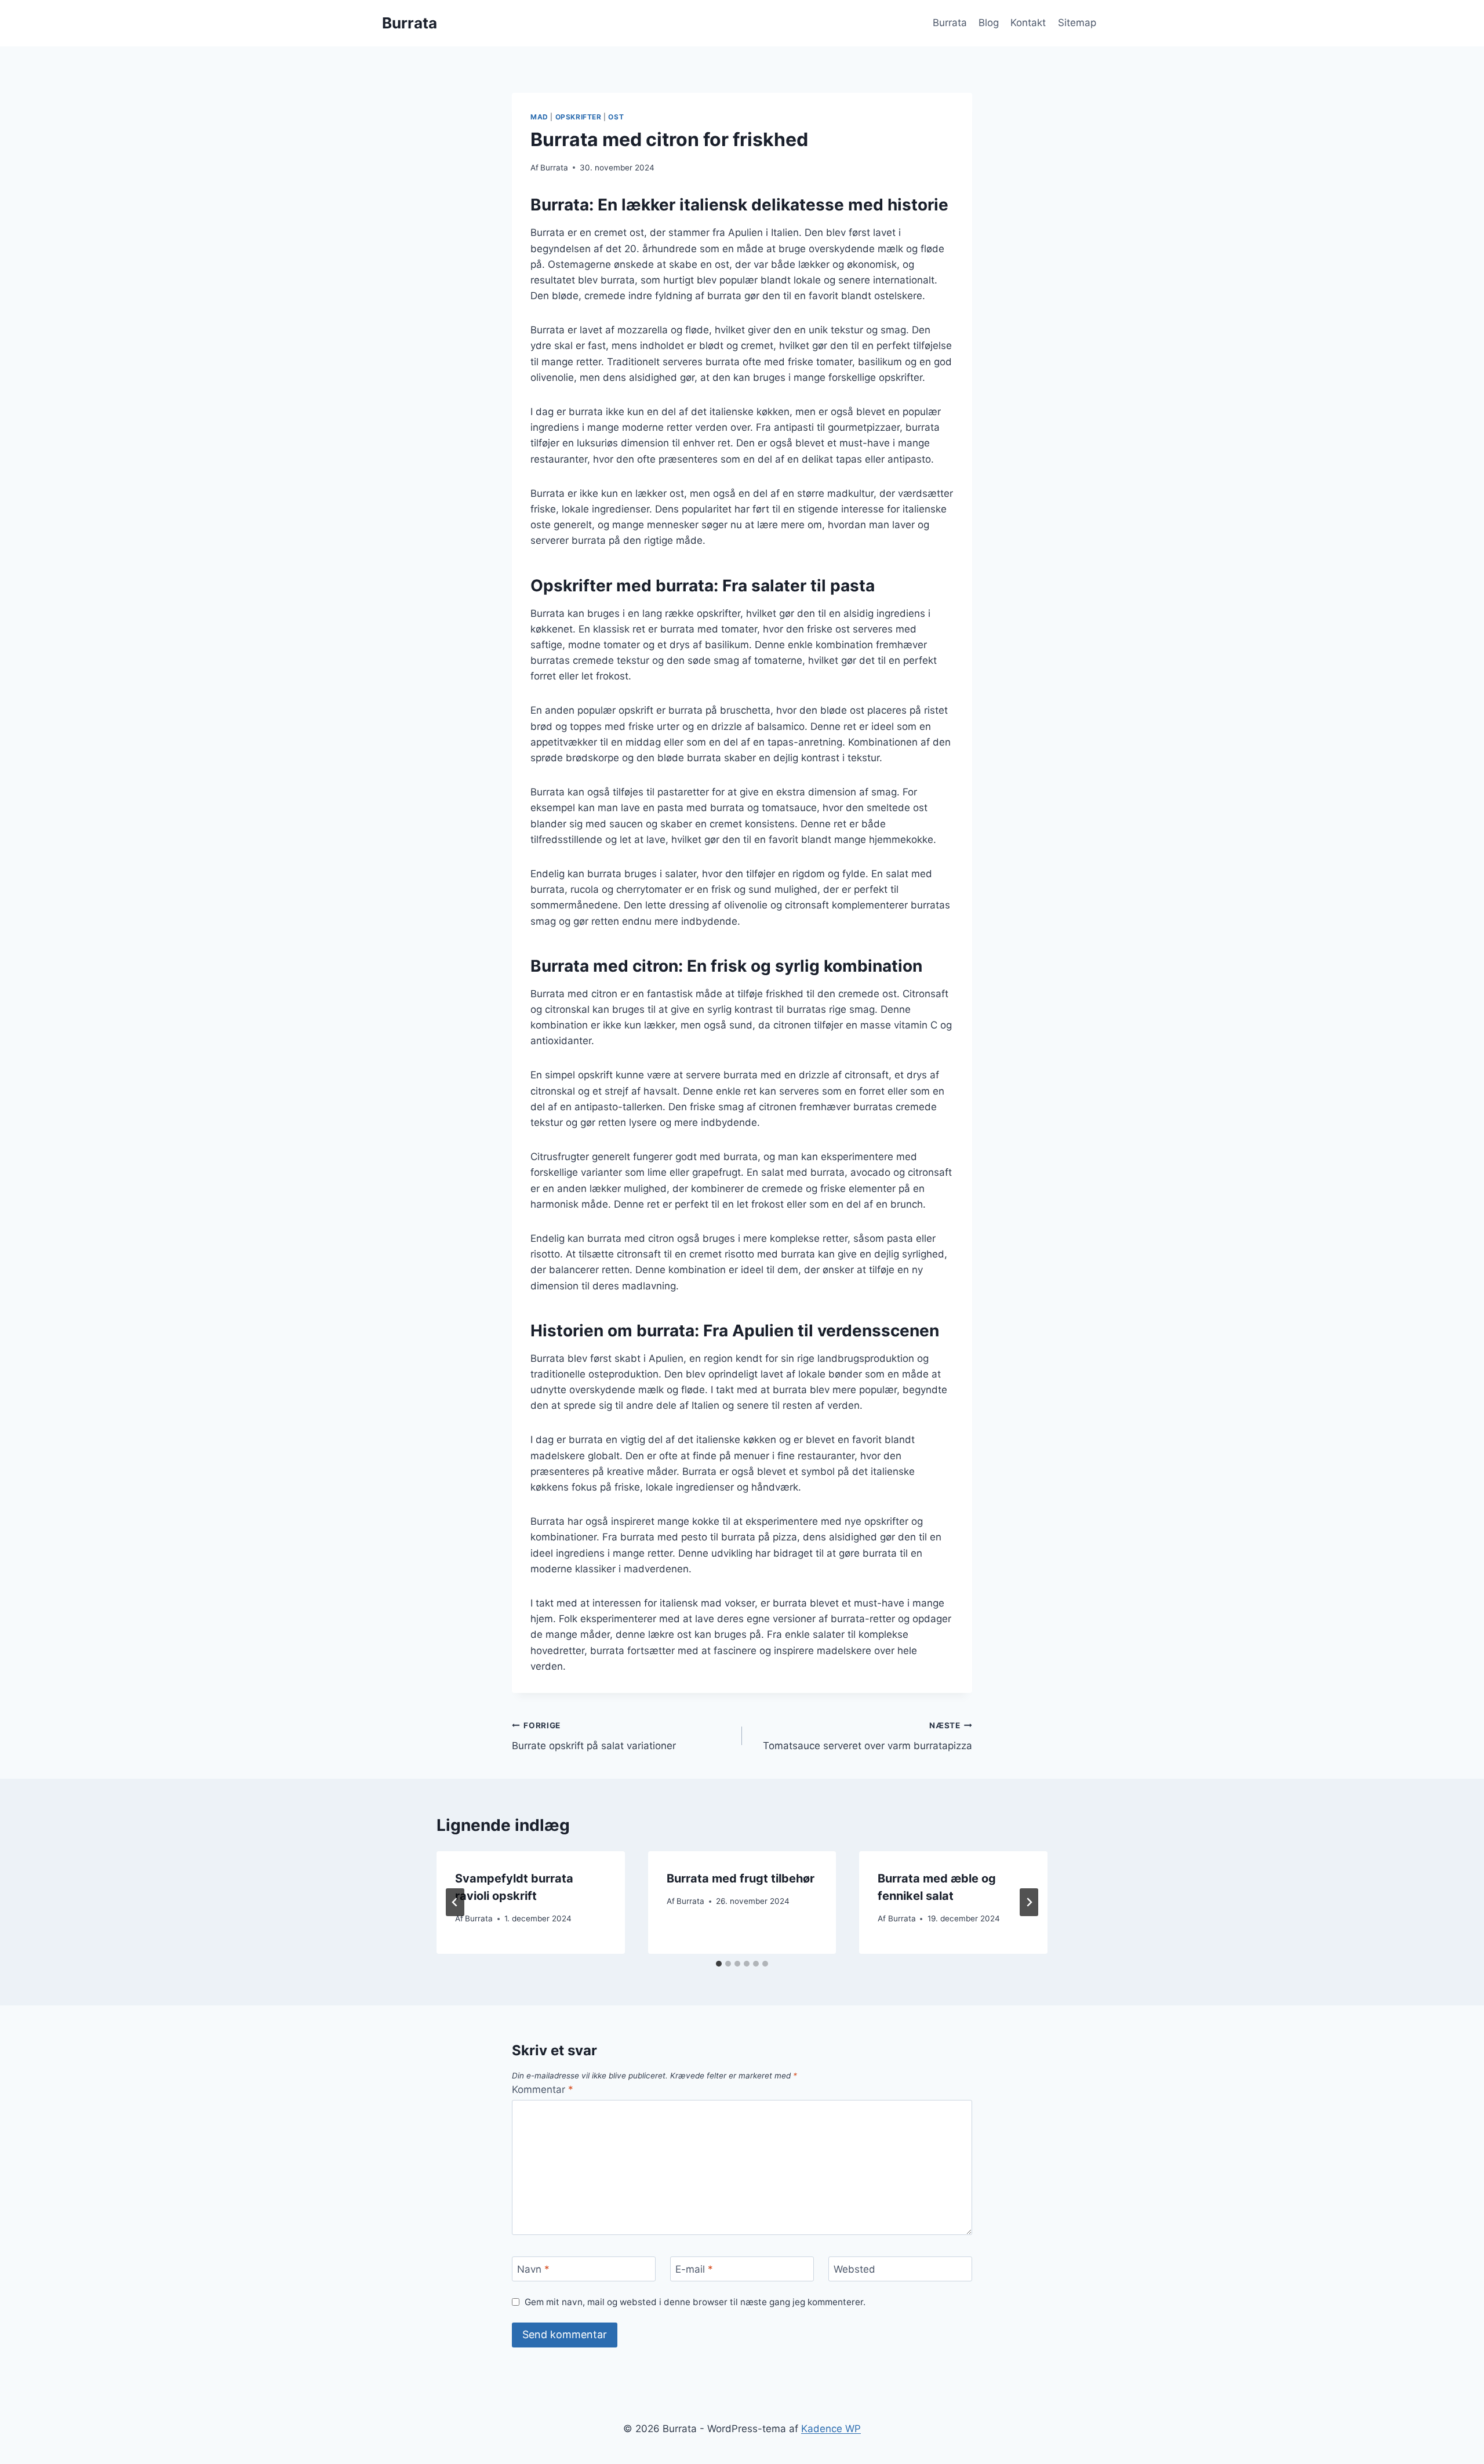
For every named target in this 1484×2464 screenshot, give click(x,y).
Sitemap (1077, 23)
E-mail (694, 2269)
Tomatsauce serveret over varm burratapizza (868, 1736)
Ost (616, 117)
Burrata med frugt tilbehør (741, 1878)
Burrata (950, 23)
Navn (533, 2269)
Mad (539, 117)
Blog (989, 23)
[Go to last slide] (455, 1902)
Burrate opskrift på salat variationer (594, 1736)
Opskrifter (579, 117)
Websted (854, 2269)
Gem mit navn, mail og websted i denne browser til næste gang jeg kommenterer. (695, 2302)
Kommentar (543, 2089)
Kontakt (1028, 23)
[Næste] (1029, 1902)
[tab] (719, 1964)
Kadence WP (831, 2429)
